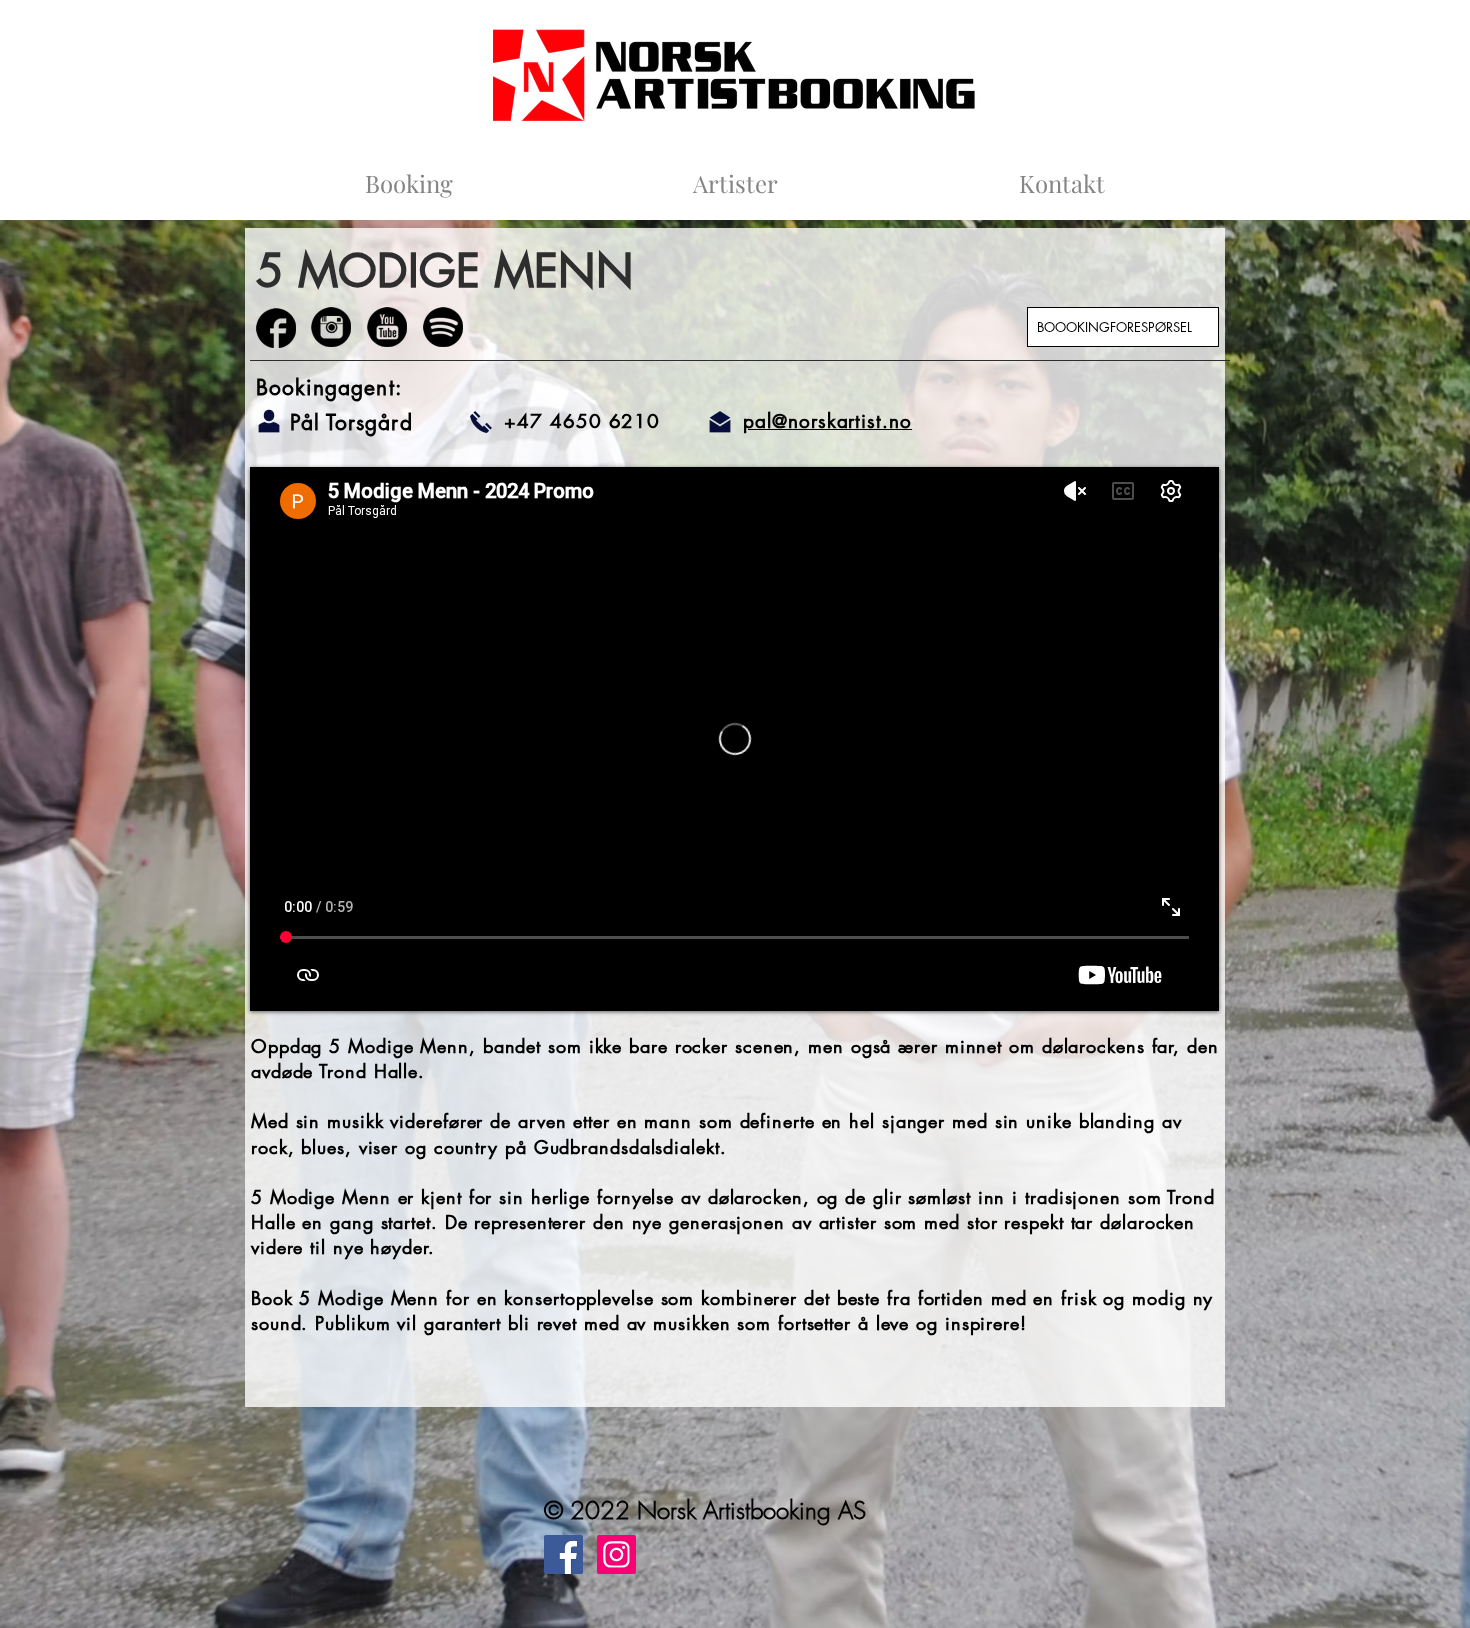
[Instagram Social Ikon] (616, 1554)
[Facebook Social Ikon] (563, 1554)
